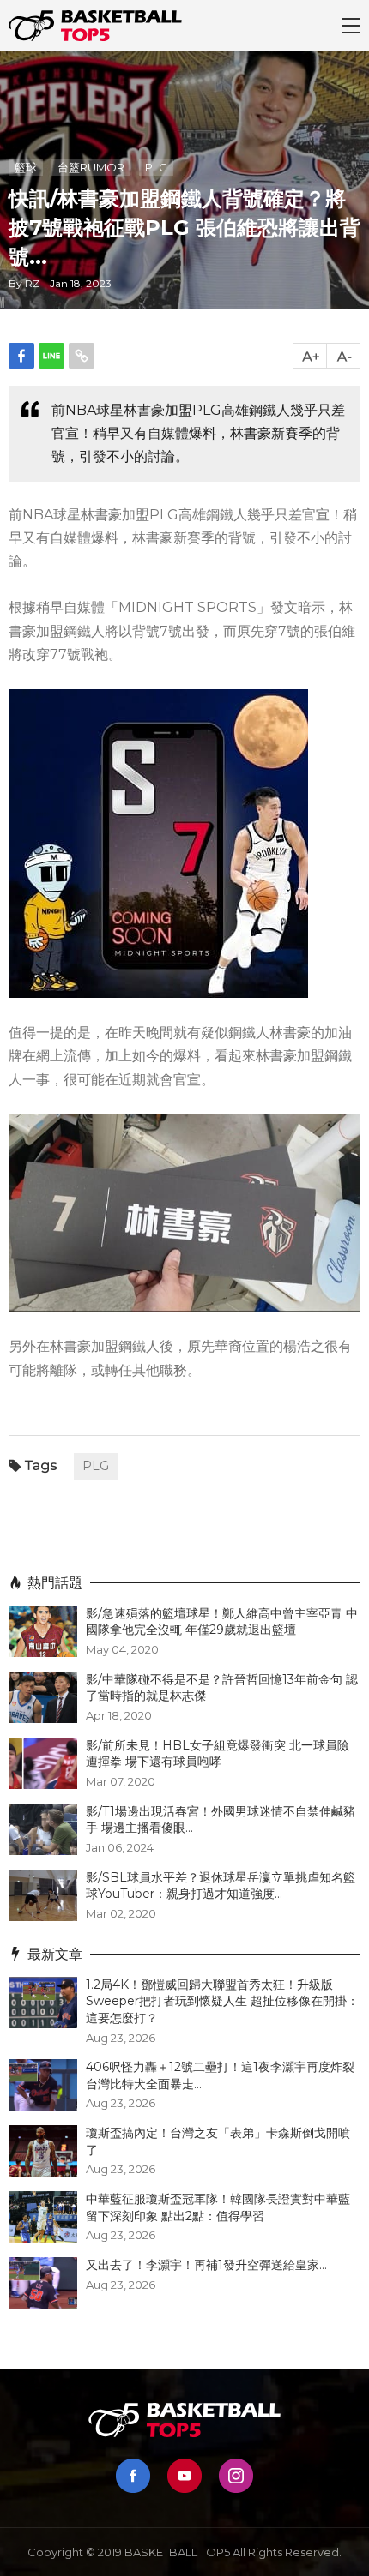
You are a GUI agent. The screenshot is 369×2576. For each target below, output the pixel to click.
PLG (156, 167)
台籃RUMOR (91, 167)
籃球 (26, 167)
